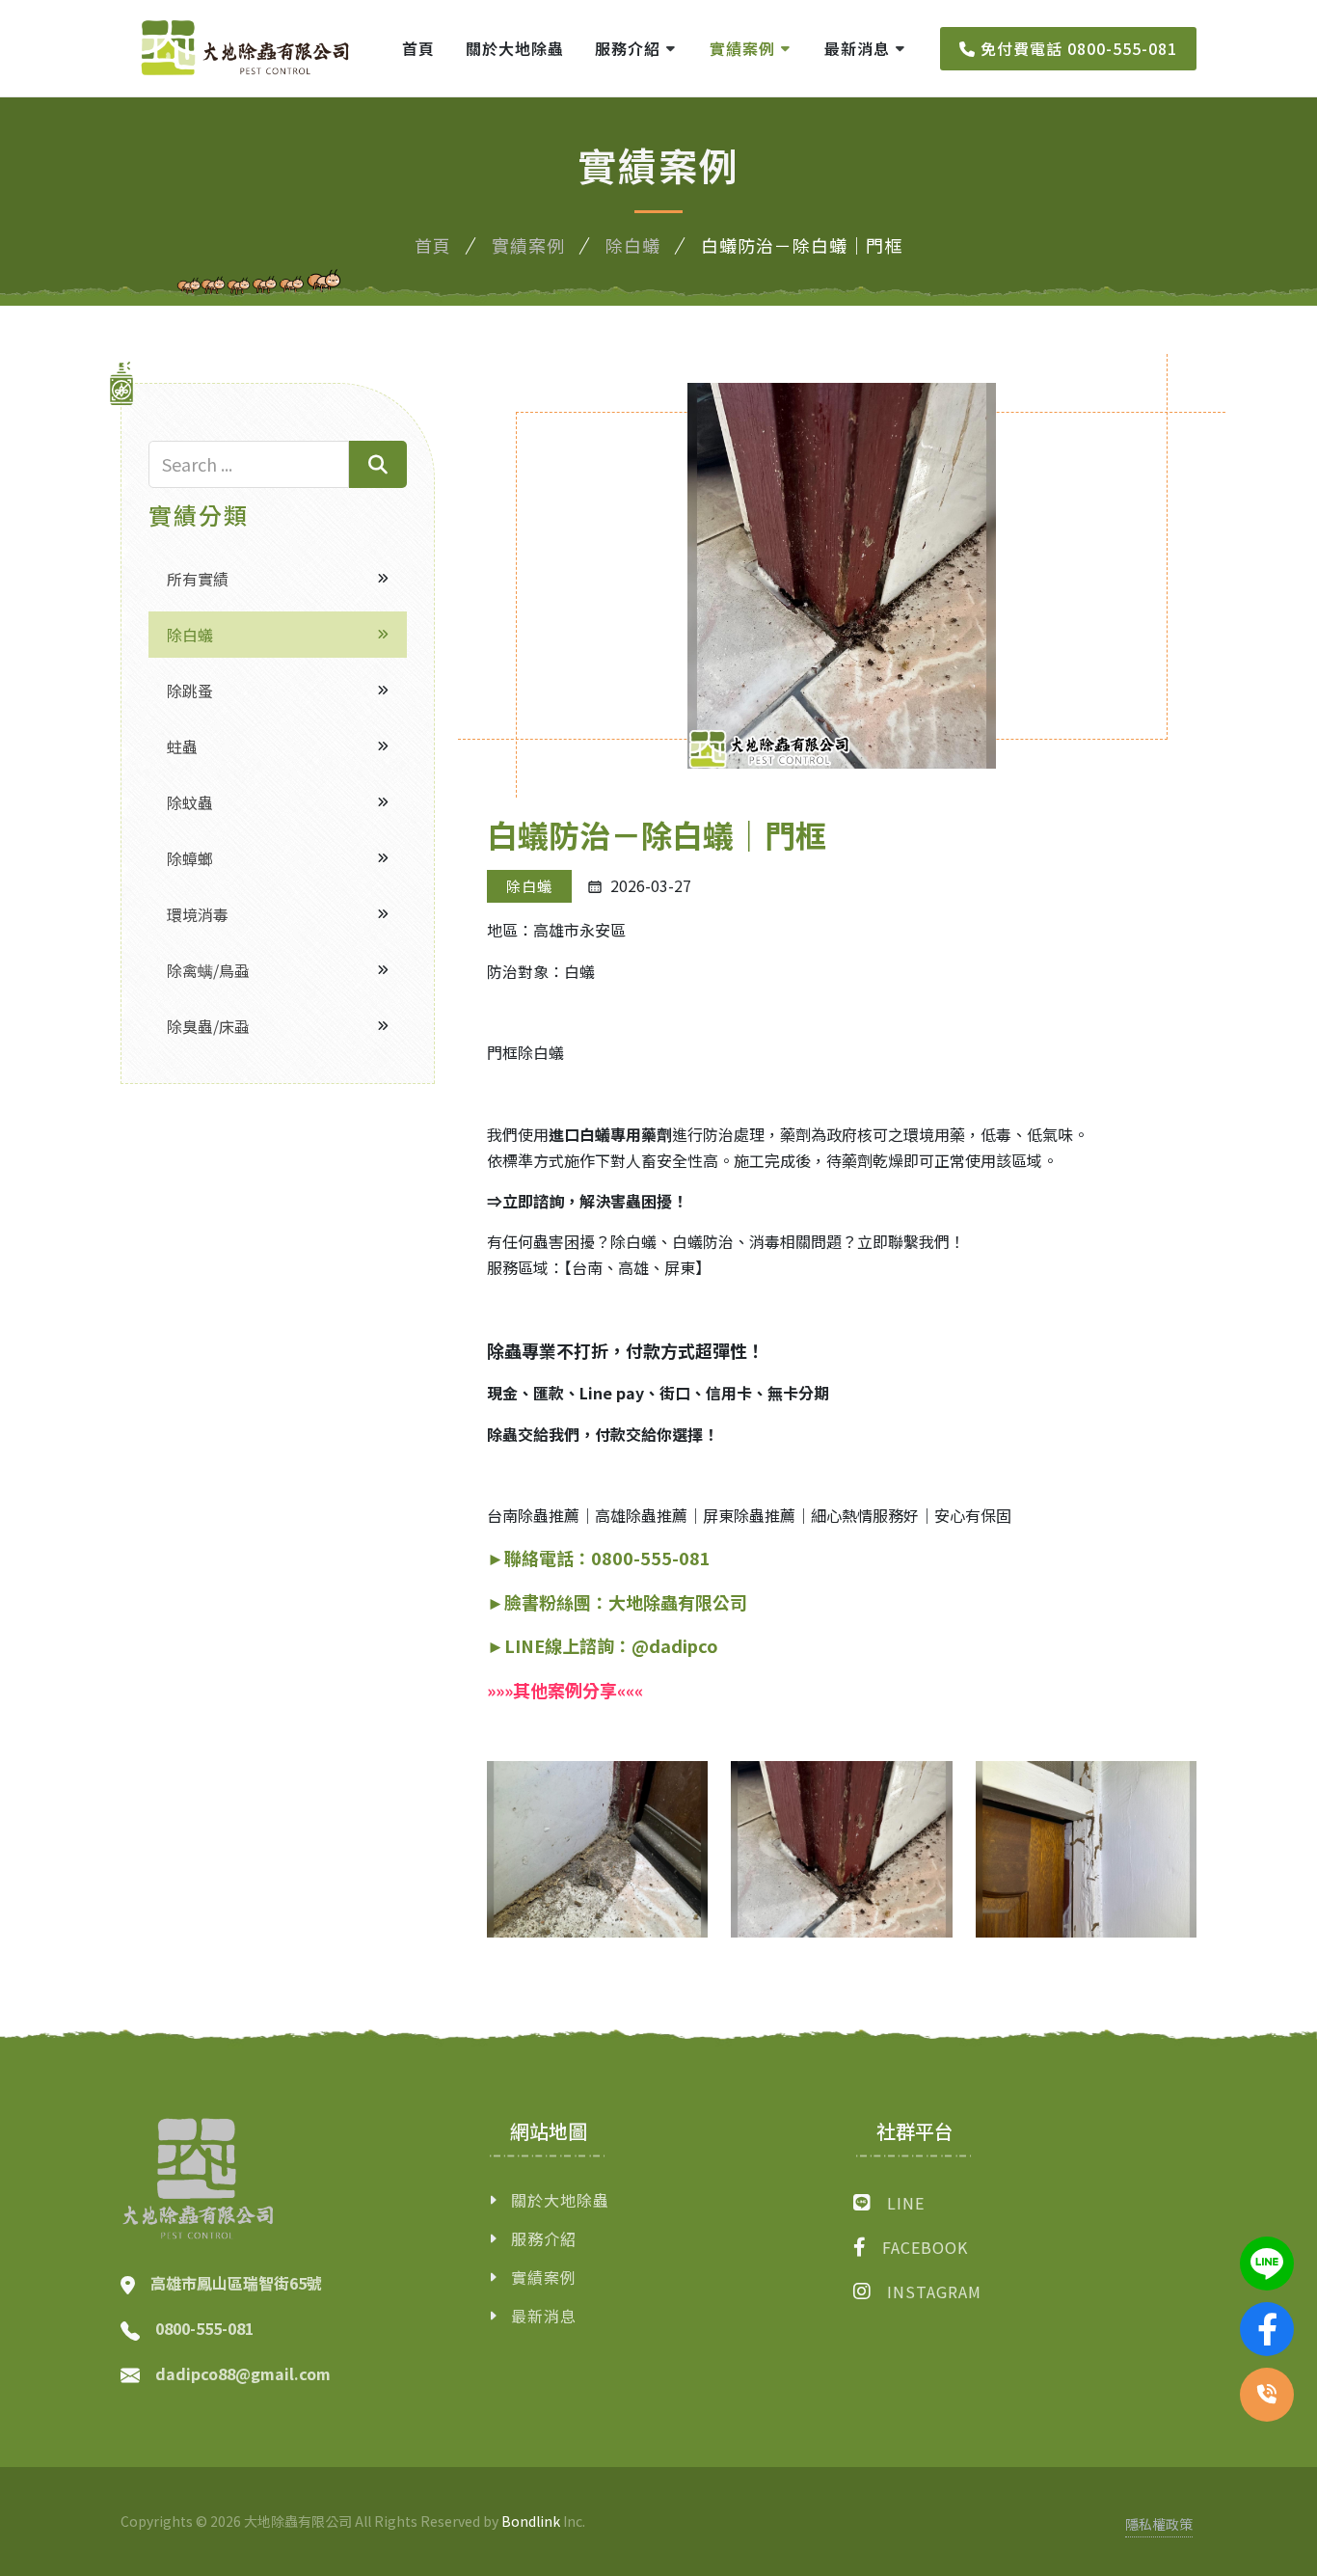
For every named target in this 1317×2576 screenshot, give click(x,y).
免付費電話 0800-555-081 (1076, 48)
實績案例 (528, 245)
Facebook (925, 2247)
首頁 (433, 245)
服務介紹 (544, 2238)
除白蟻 (633, 245)
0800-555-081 (204, 2328)
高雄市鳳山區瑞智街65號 (236, 2284)
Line (906, 2203)
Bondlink (531, 2521)
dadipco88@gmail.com (243, 2373)
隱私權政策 (1159, 2524)
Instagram (934, 2291)
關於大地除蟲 (560, 2200)
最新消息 (544, 2316)
